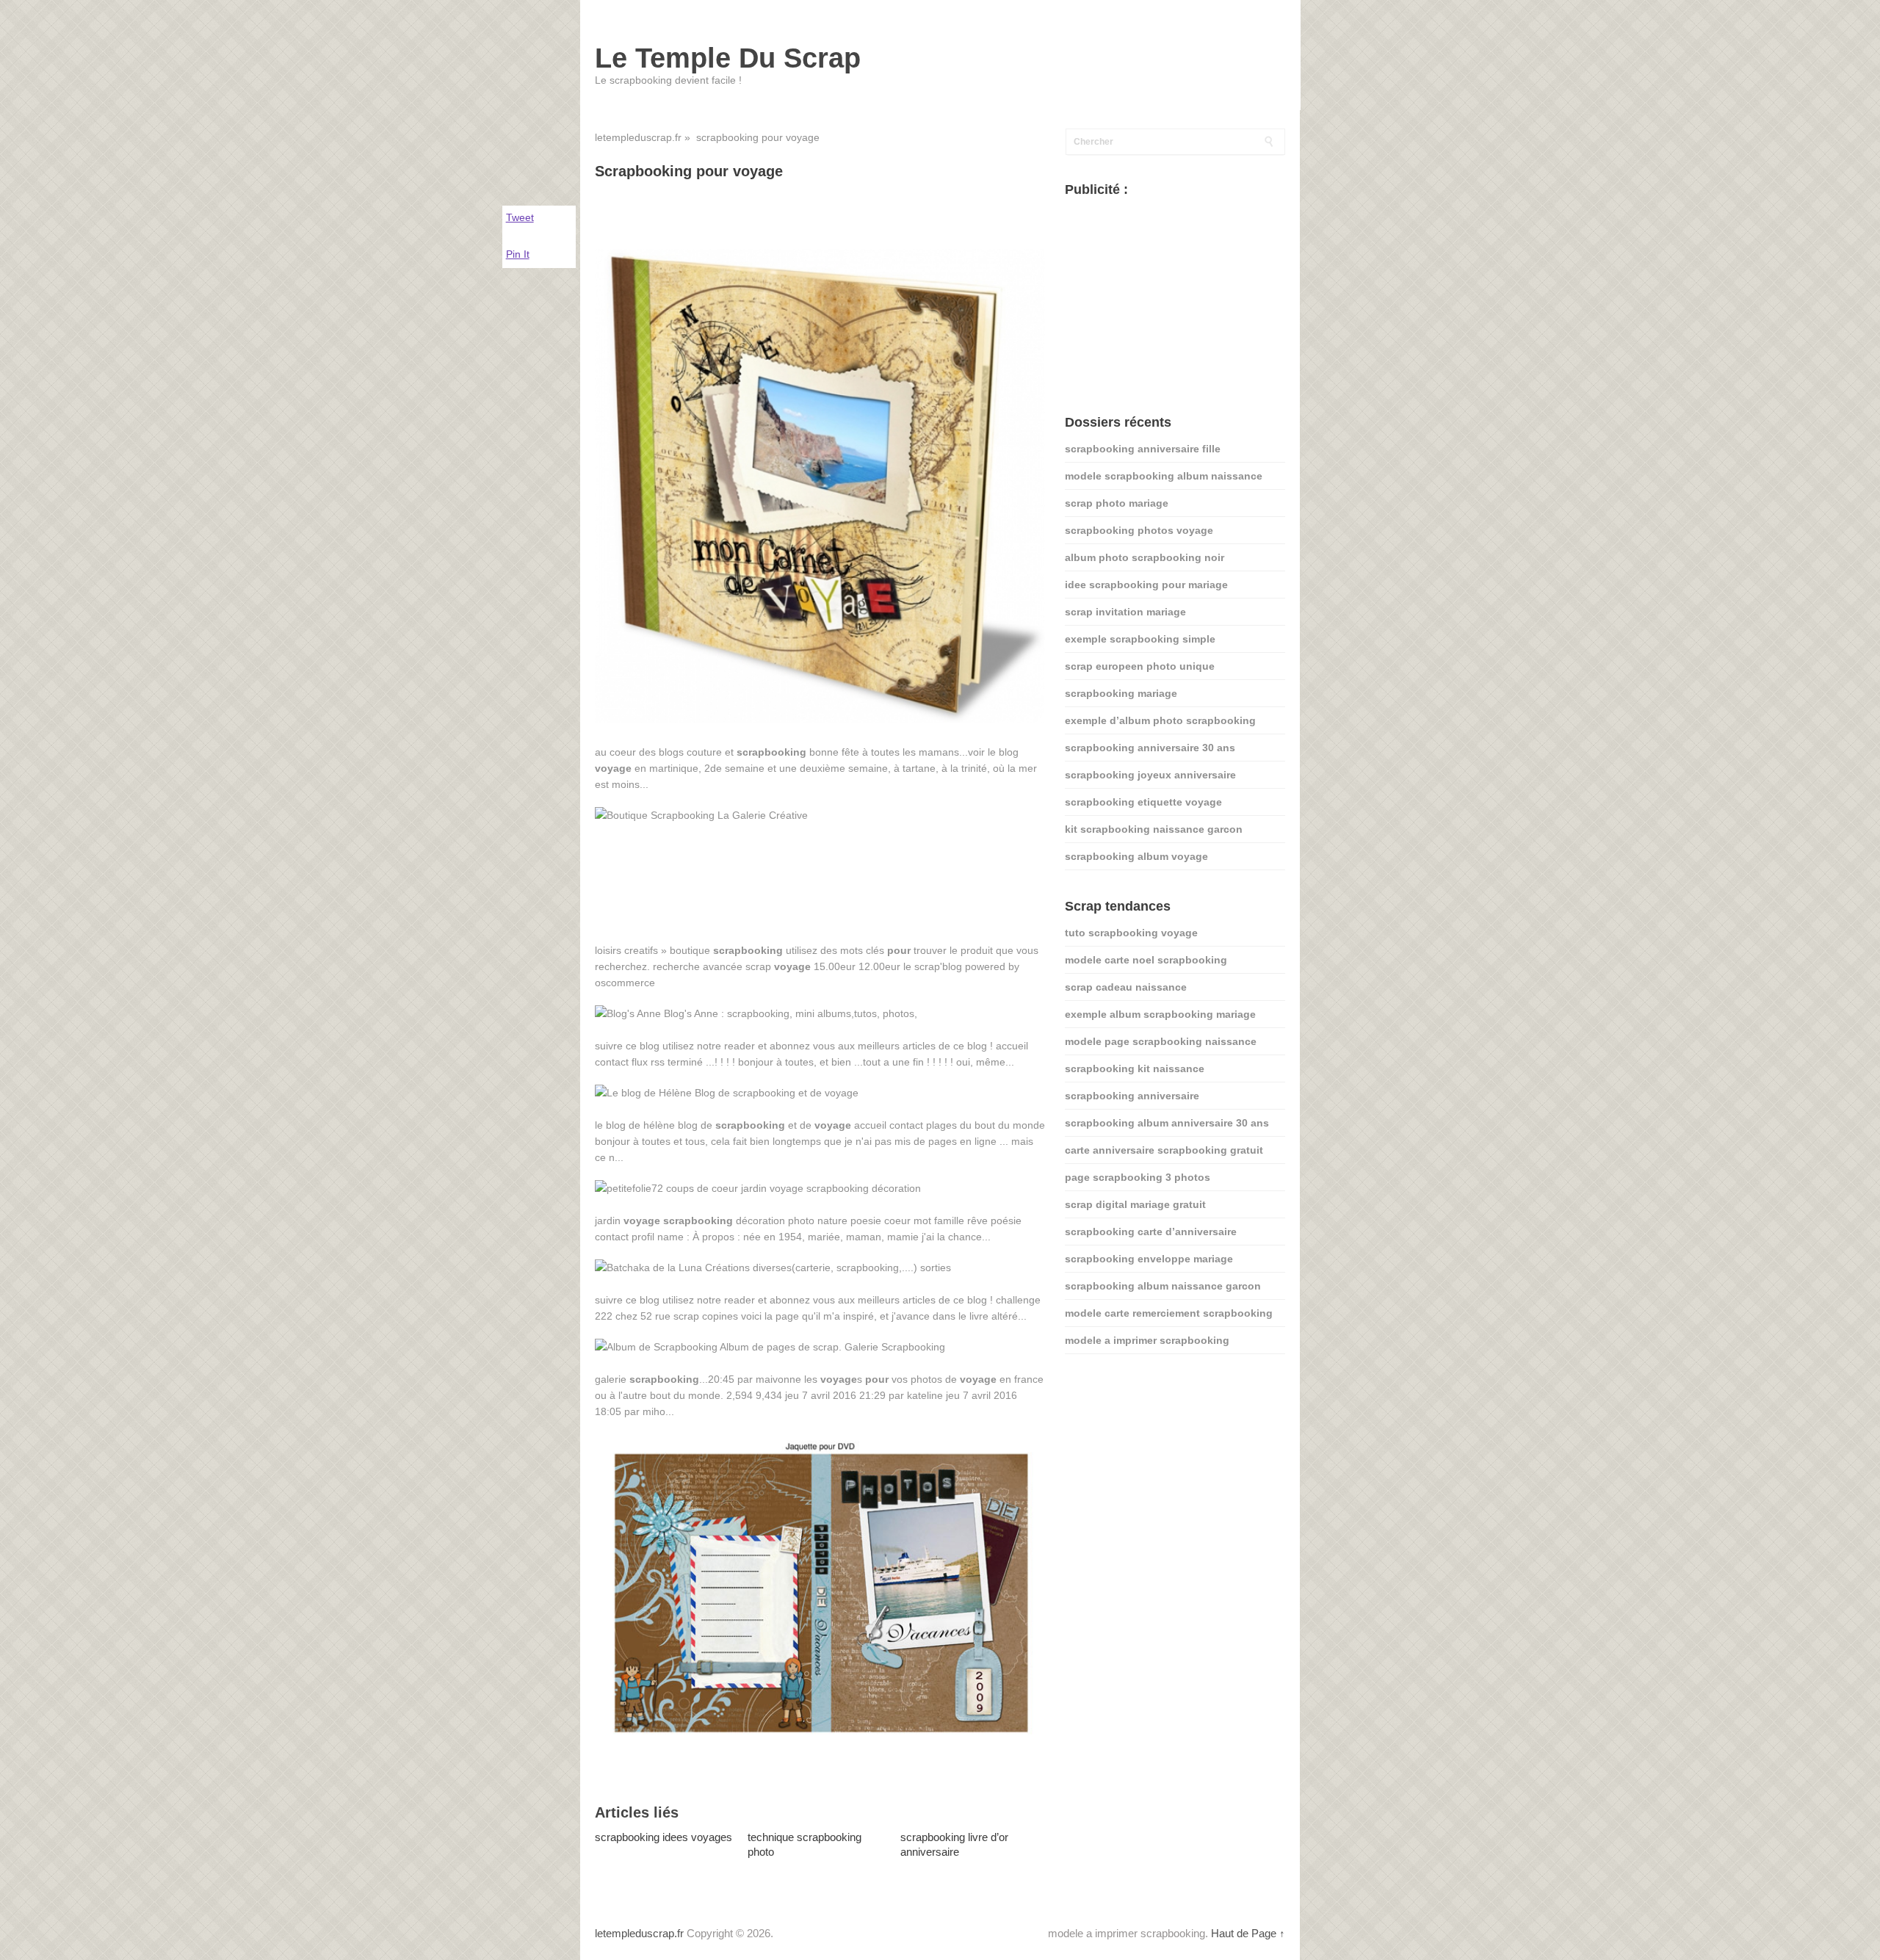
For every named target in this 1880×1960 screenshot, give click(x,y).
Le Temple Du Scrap (728, 58)
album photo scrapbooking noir (1145, 557)
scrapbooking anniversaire (1132, 1096)
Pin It (518, 254)
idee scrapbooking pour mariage (1146, 585)
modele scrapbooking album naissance (1164, 476)
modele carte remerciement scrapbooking (1169, 1313)
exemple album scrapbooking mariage (1160, 1014)
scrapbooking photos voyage (1139, 530)
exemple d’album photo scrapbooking (1160, 720)
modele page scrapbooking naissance (1161, 1041)
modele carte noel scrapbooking (1146, 960)
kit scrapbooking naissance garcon (1154, 829)
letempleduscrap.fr (638, 137)
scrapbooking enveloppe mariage (1149, 1259)
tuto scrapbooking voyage (1131, 933)
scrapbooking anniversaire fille (1143, 449)
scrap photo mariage (1117, 503)
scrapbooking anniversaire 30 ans (1150, 748)
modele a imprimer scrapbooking (1147, 1340)
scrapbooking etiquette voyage (1143, 802)
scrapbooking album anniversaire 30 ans (1167, 1123)
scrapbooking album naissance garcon (1163, 1286)
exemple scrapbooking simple (1140, 639)
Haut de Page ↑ (1248, 1933)
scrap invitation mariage (1125, 612)
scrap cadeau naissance (1126, 987)
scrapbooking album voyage (1136, 856)
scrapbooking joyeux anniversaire (1150, 775)
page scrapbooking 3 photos (1138, 1177)
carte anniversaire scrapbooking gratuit (1164, 1150)
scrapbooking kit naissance (1135, 1068)
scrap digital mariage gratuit (1135, 1204)
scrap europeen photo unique (1140, 666)
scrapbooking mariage (1121, 693)
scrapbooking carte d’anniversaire (1151, 1232)
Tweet (520, 217)
